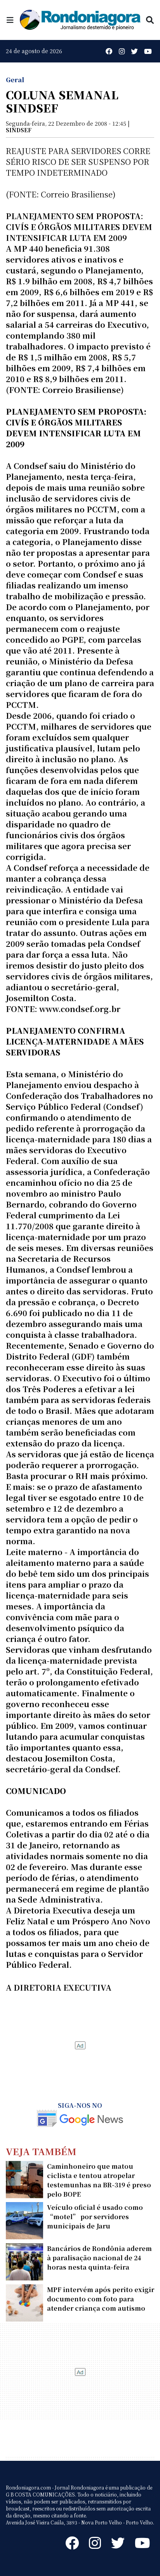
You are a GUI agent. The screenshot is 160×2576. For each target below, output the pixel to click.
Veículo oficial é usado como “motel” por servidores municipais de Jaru (95, 2217)
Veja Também (41, 2151)
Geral (15, 80)
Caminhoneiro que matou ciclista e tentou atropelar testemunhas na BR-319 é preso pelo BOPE (99, 2180)
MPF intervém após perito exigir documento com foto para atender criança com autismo (101, 2299)
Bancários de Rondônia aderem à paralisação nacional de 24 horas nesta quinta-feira (99, 2258)
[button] (10, 20)
